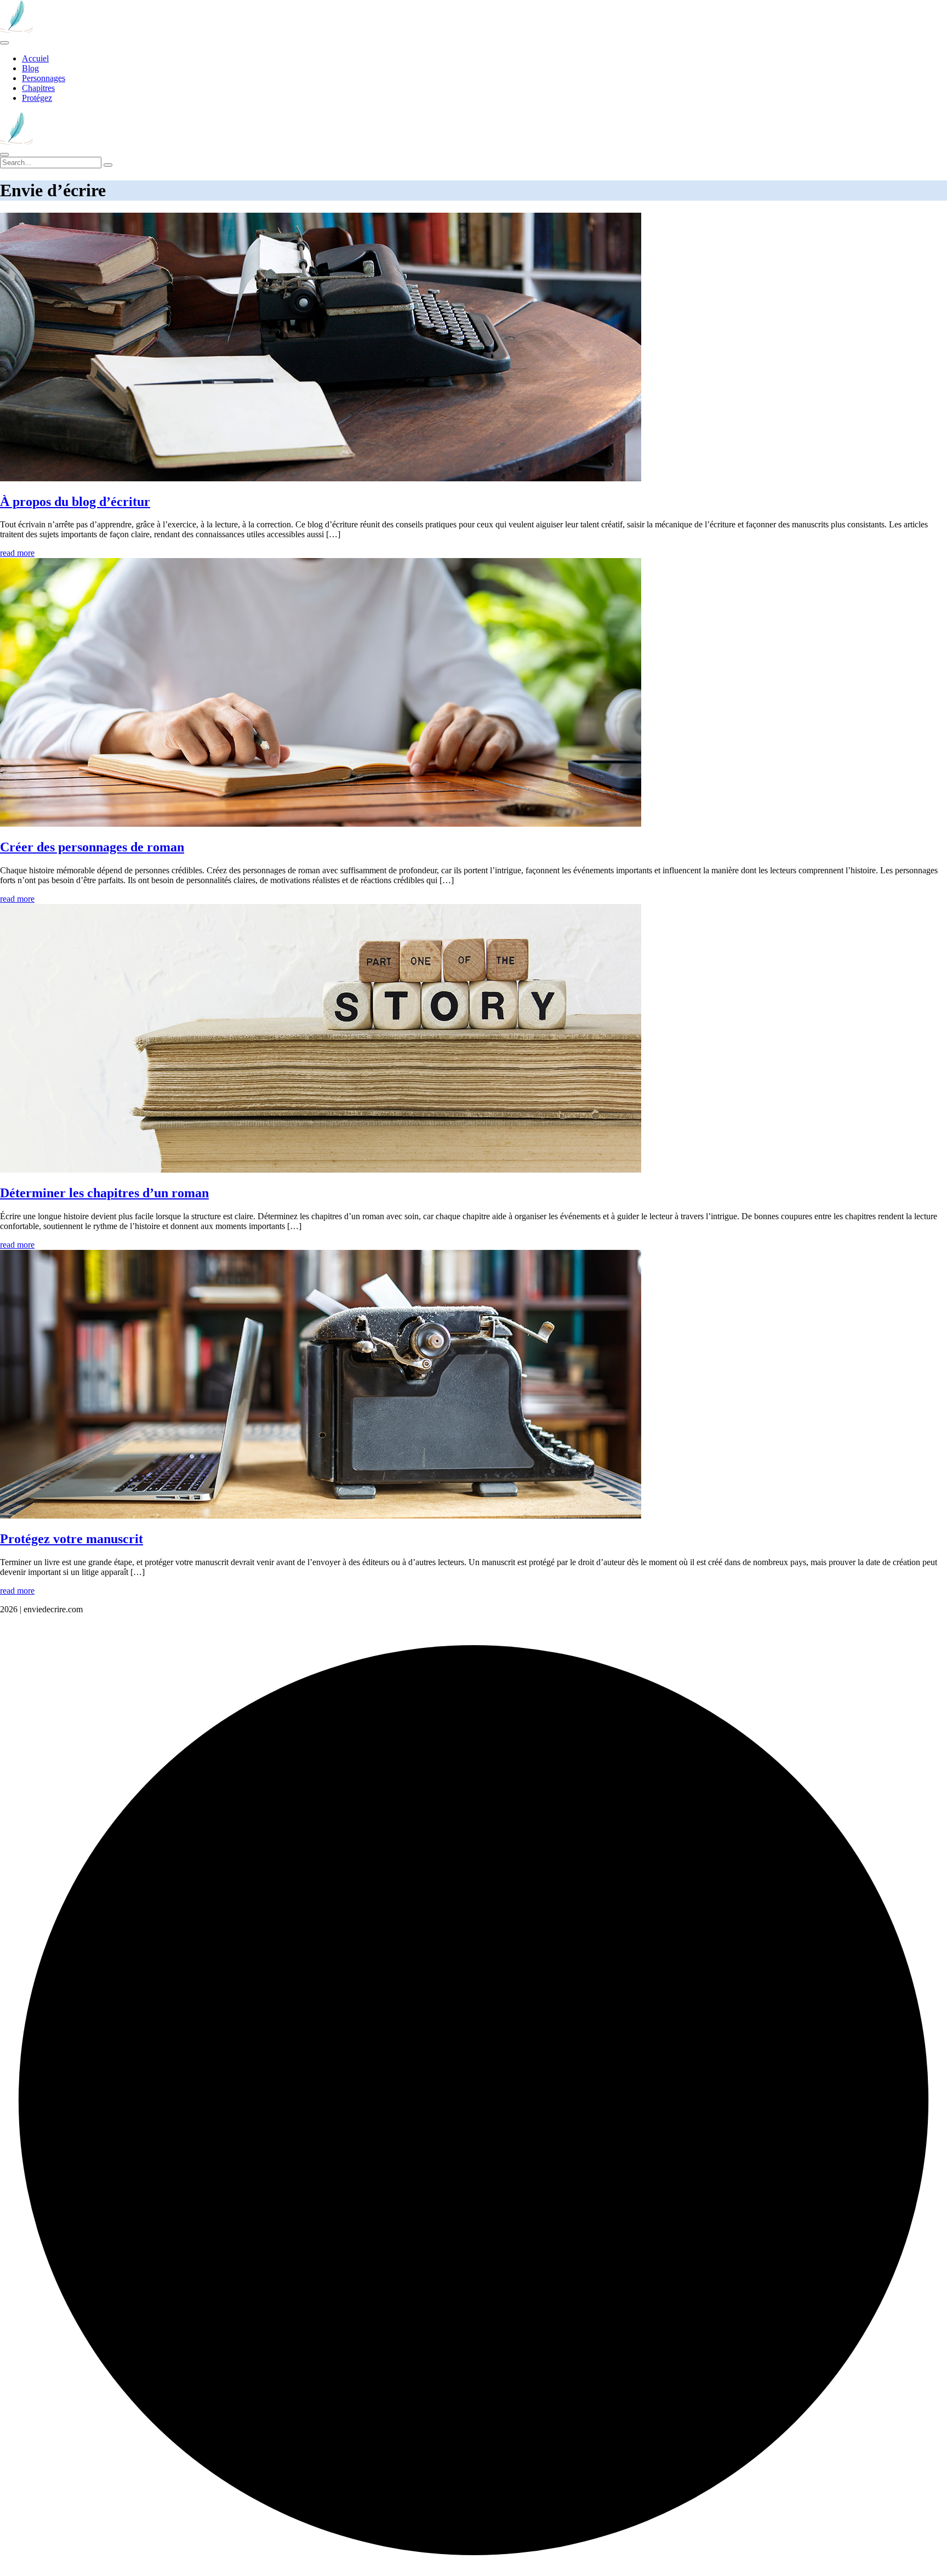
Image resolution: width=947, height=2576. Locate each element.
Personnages (44, 78)
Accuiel (35, 58)
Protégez (37, 98)
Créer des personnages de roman (92, 847)
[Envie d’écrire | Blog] (16, 30)
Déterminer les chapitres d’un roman (104, 1193)
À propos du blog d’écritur (75, 502)
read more (17, 553)
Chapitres (38, 88)
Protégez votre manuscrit (72, 1539)
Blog (30, 68)
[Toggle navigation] (4, 43)
